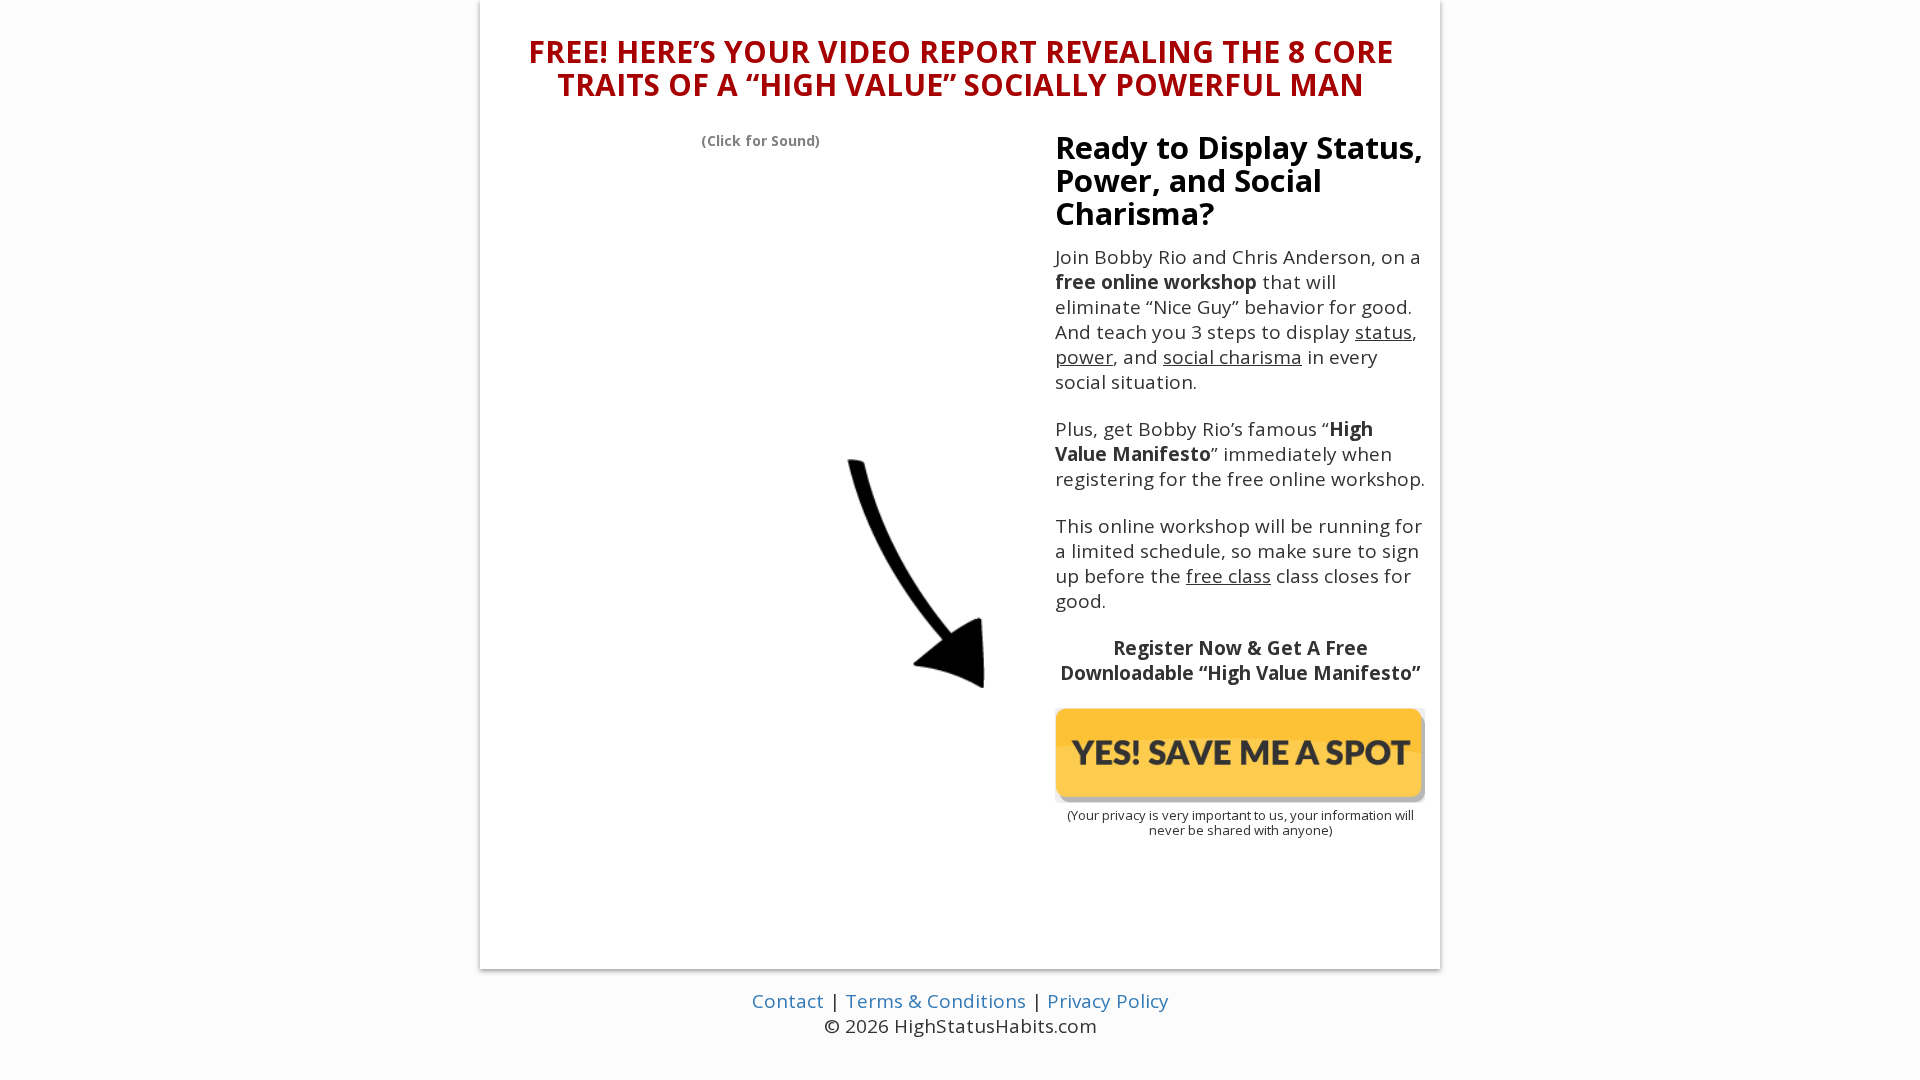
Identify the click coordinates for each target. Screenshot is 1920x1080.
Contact (788, 1001)
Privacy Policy (1108, 1001)
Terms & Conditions (935, 1001)
